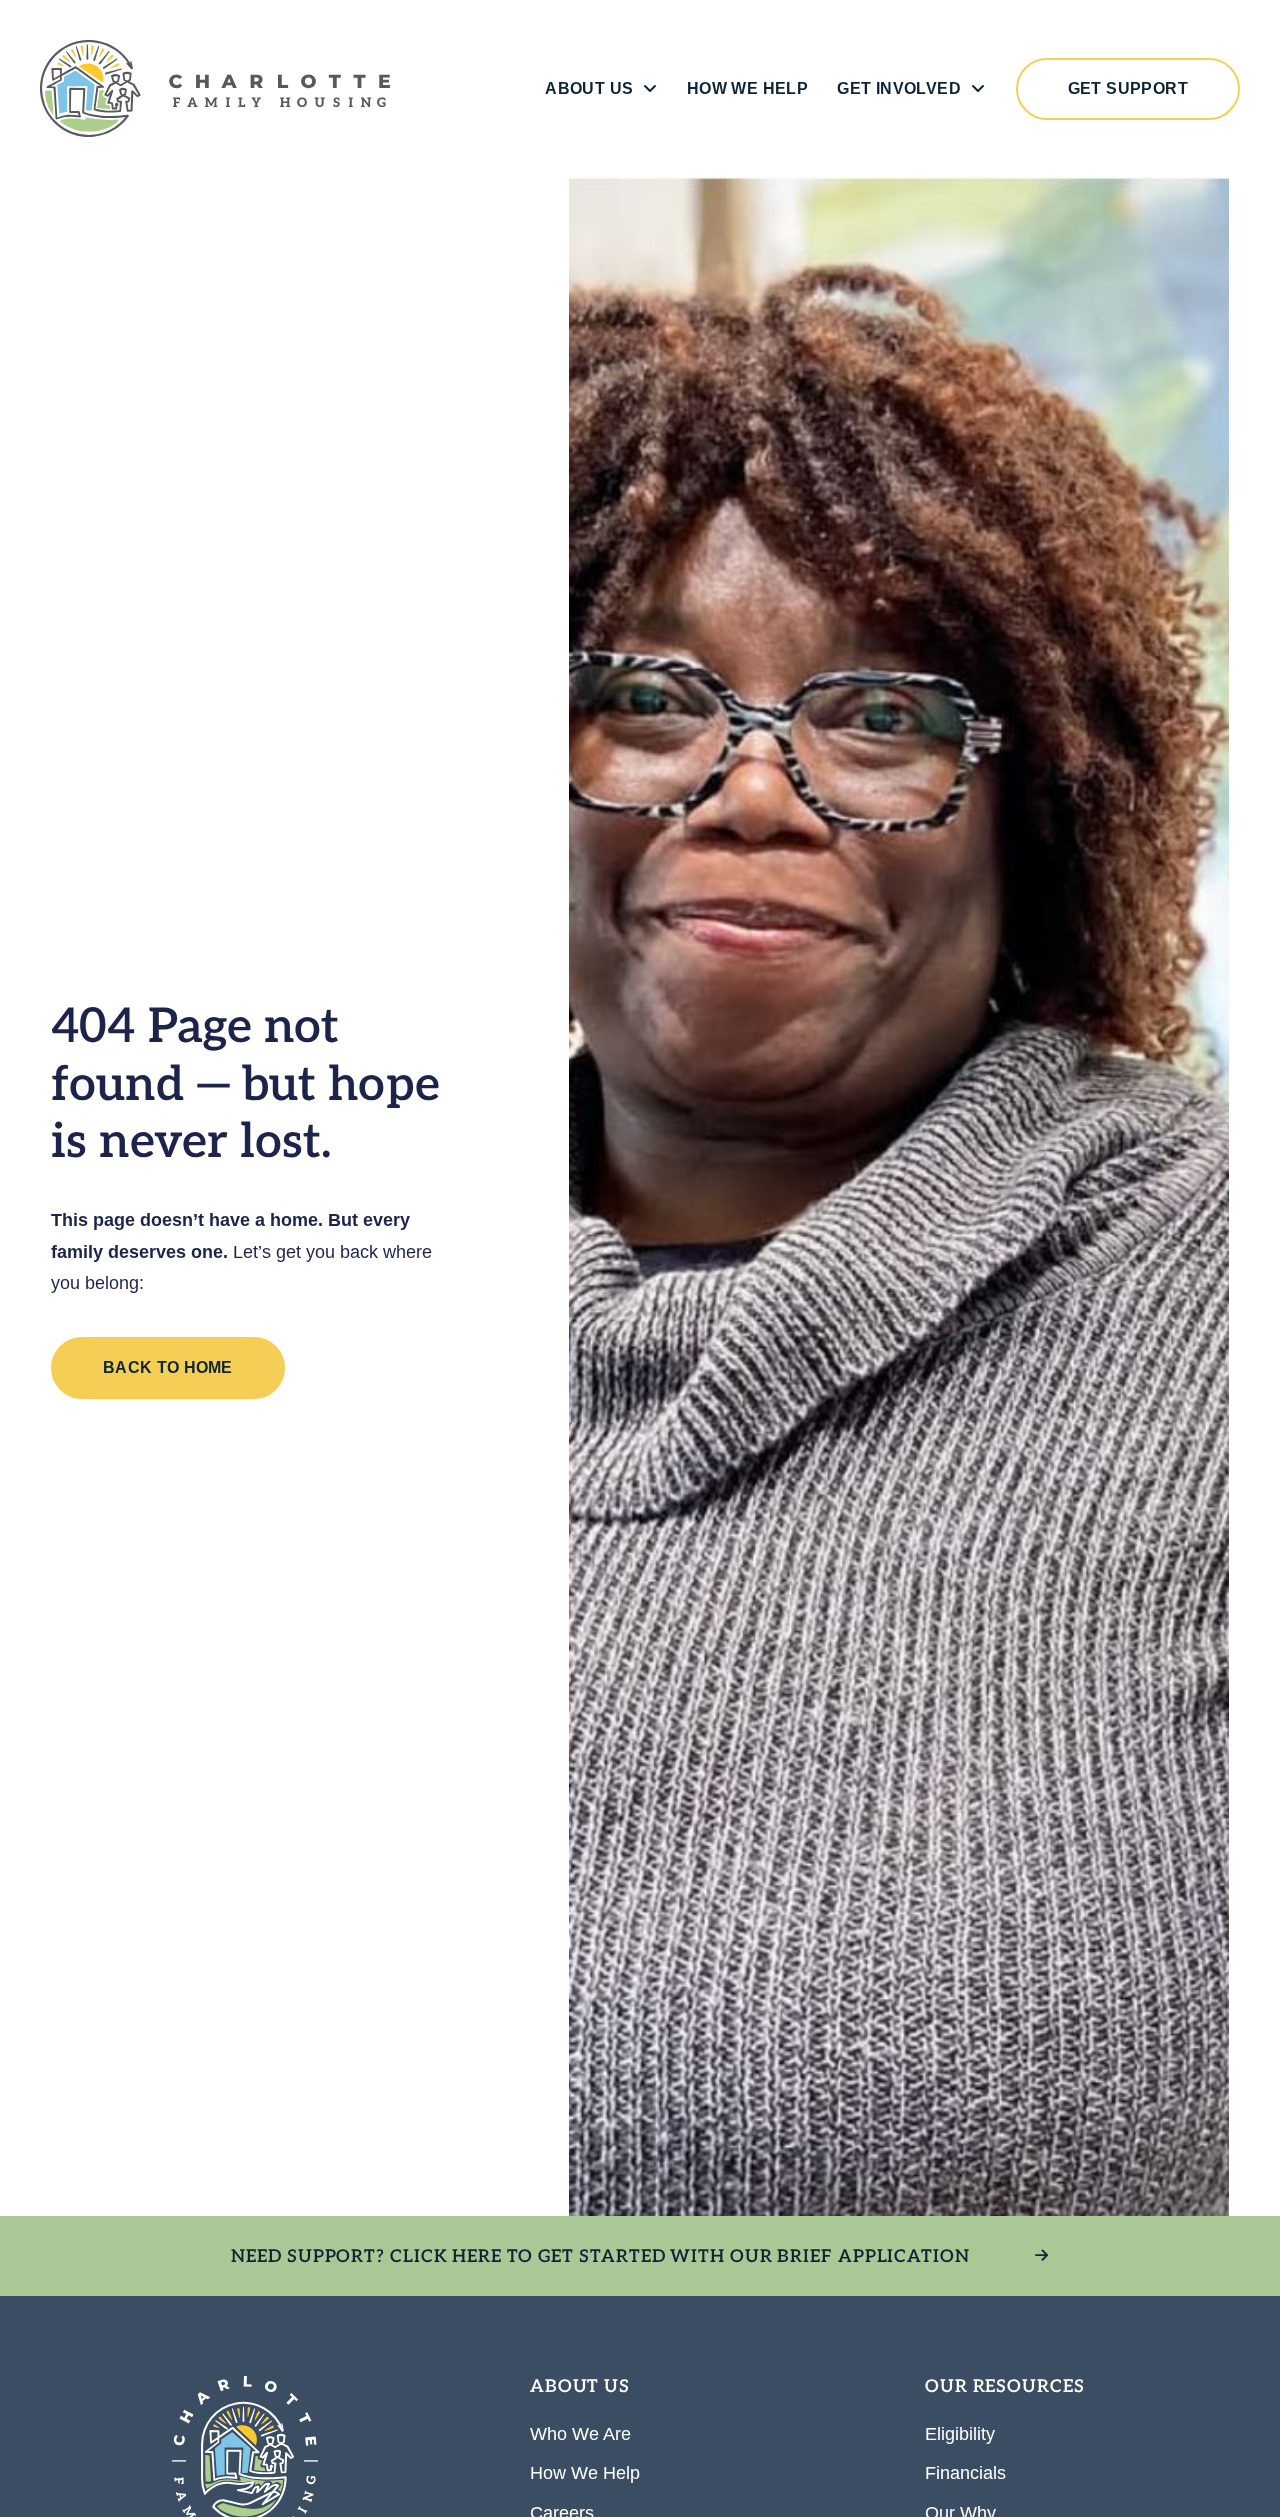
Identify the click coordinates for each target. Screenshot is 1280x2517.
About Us (589, 88)
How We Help (747, 88)
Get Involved (899, 88)
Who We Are (580, 2434)
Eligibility (960, 2434)
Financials (965, 2473)
